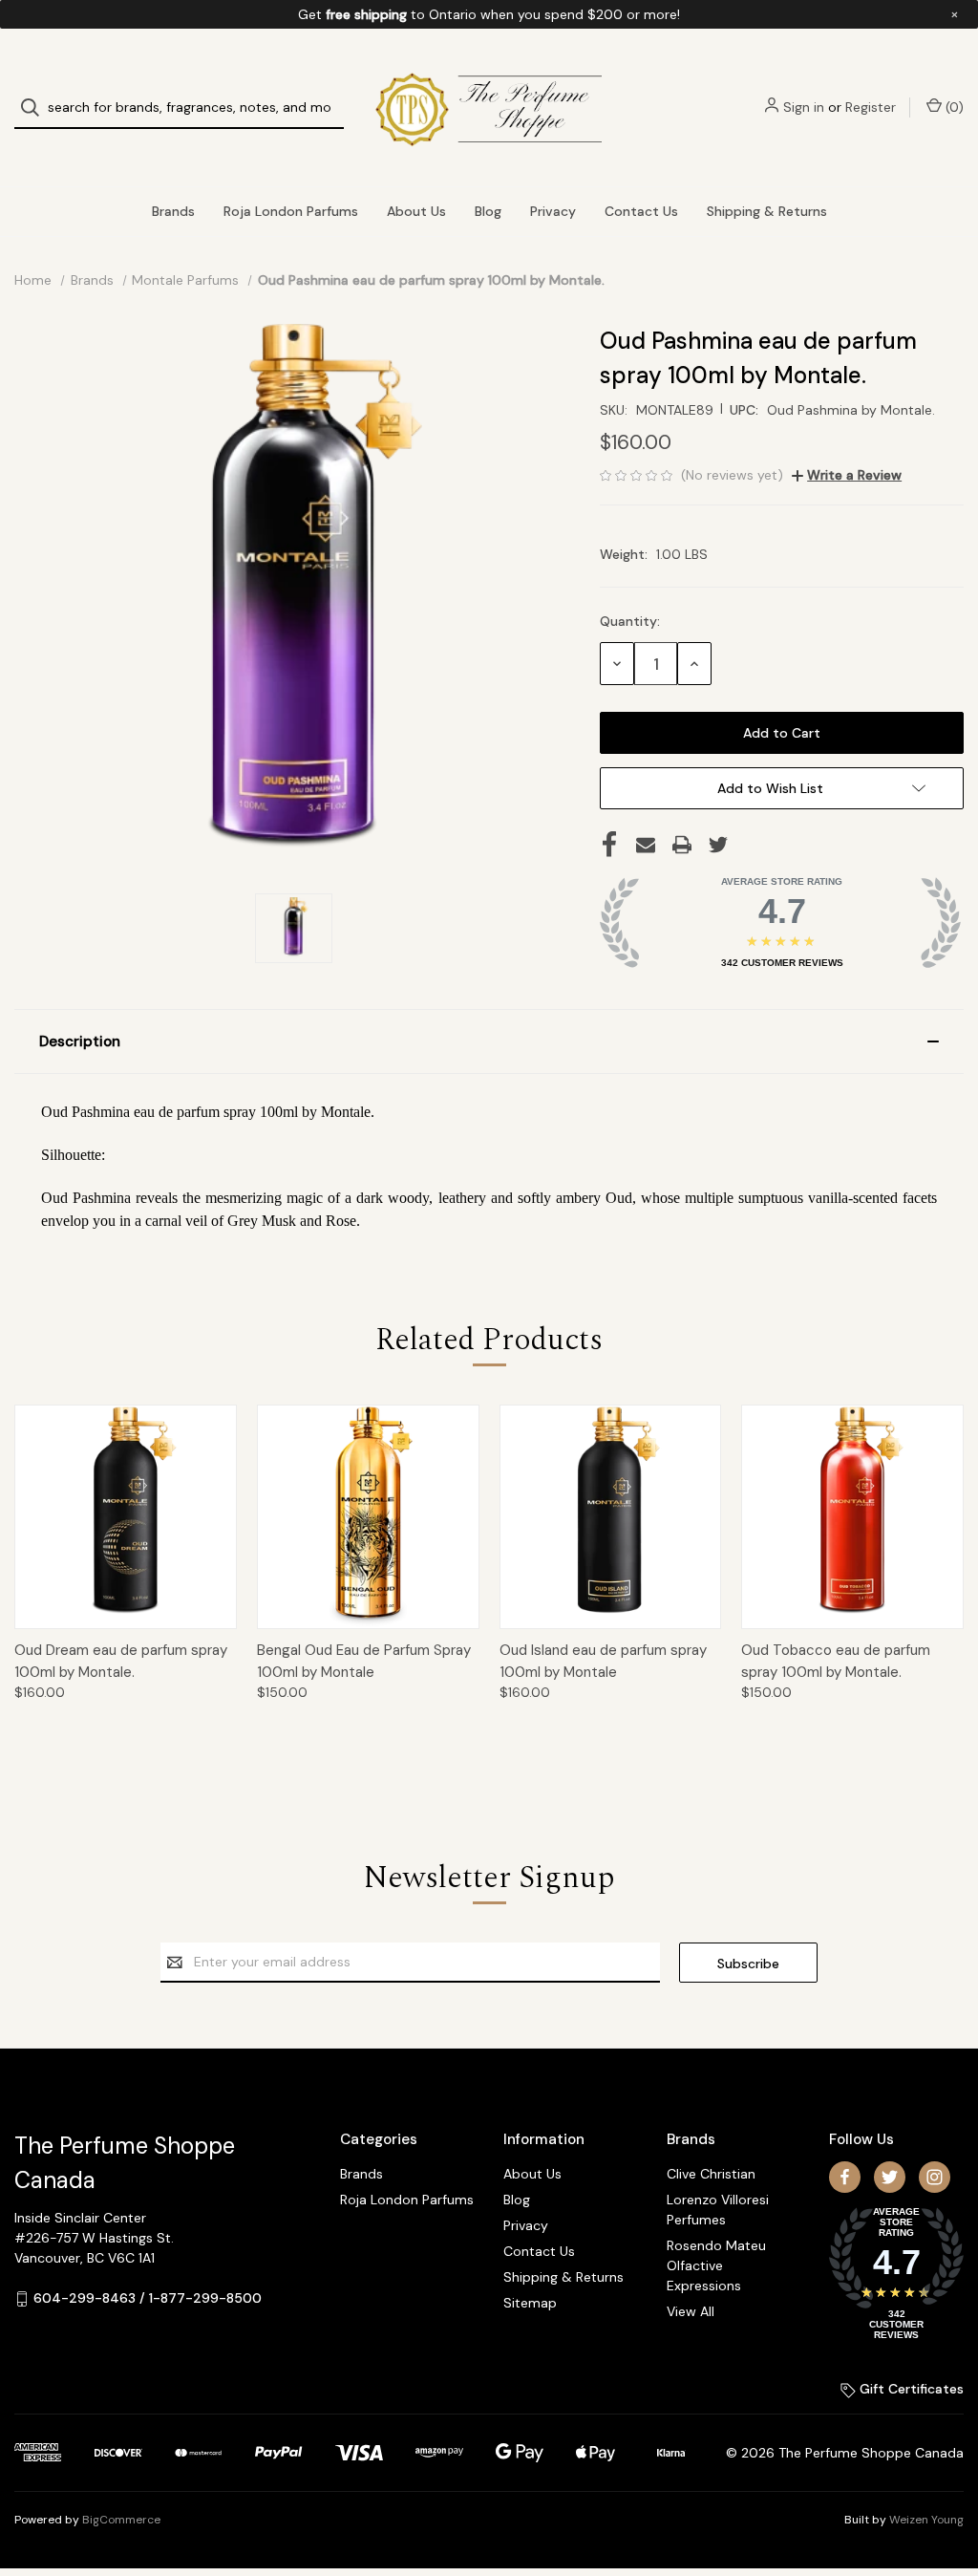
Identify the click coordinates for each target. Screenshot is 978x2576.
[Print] (682, 845)
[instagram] (935, 2177)
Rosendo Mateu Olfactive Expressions (716, 2265)
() (953, 107)
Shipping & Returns (767, 211)
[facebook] (845, 2177)
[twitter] (890, 2177)
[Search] (36, 107)
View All (691, 2311)
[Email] (646, 845)
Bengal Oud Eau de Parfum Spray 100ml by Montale (364, 1661)
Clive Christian (711, 2174)
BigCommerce (121, 2520)
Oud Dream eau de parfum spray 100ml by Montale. (121, 1661)
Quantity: (630, 621)
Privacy (553, 211)
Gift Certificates (910, 2389)
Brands (173, 211)
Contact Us (641, 211)
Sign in (804, 107)
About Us (416, 211)
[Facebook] (609, 845)
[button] (489, 1041)
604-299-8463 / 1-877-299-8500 (148, 2298)
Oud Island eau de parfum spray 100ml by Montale (603, 1661)
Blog (488, 211)
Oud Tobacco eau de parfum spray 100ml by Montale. (836, 1661)
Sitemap (530, 2303)
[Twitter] (718, 845)
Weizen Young (926, 2520)
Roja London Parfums (291, 211)
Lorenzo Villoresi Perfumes (718, 2210)
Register (871, 107)
